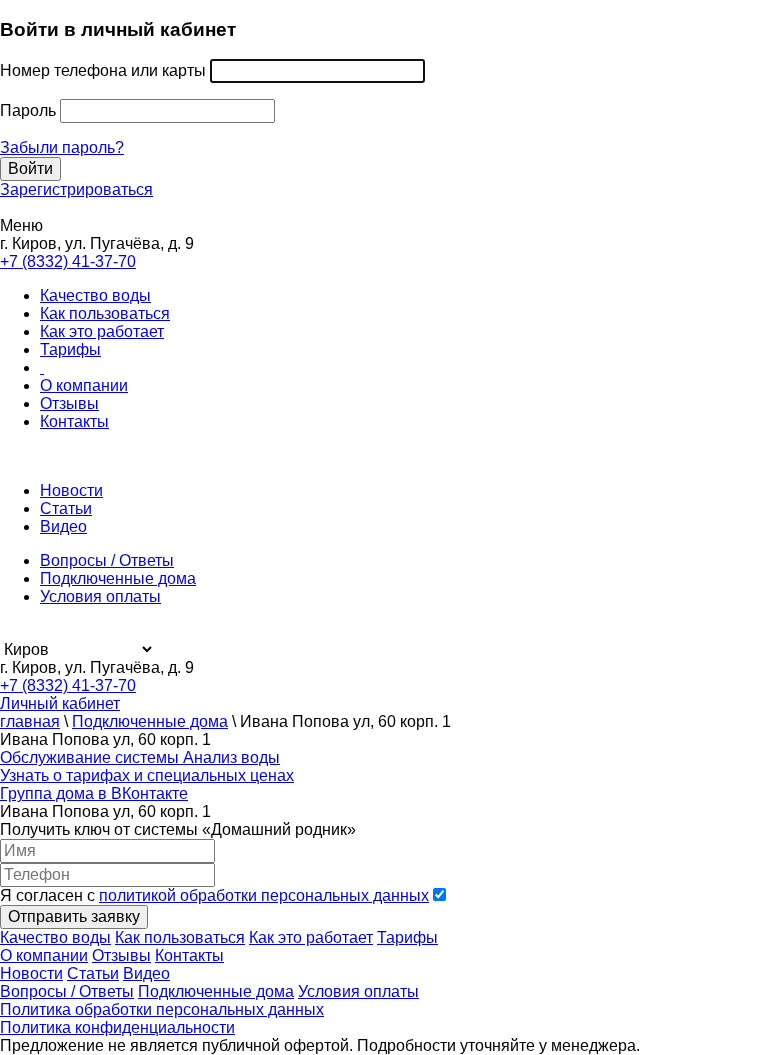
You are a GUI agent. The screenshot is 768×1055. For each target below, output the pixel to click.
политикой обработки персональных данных (264, 895)
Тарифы (70, 349)
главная (30, 721)
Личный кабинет (60, 703)
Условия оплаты (100, 596)
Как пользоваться (105, 313)
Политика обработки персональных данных (162, 1009)
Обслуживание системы (91, 757)
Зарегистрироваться (76, 189)
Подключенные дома (118, 578)
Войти (30, 168)
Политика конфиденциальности (117, 1027)
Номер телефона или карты (103, 70)
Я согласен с (214, 895)
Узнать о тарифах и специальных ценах (147, 775)
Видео (63, 526)
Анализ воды (231, 757)
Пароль (28, 110)
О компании (84, 385)
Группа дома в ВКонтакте (94, 793)
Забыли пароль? (62, 147)
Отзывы (69, 403)
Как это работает (102, 331)
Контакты (74, 421)
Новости (71, 490)
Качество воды (95, 295)
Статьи (66, 508)
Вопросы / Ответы (107, 560)
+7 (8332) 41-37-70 (68, 261)
